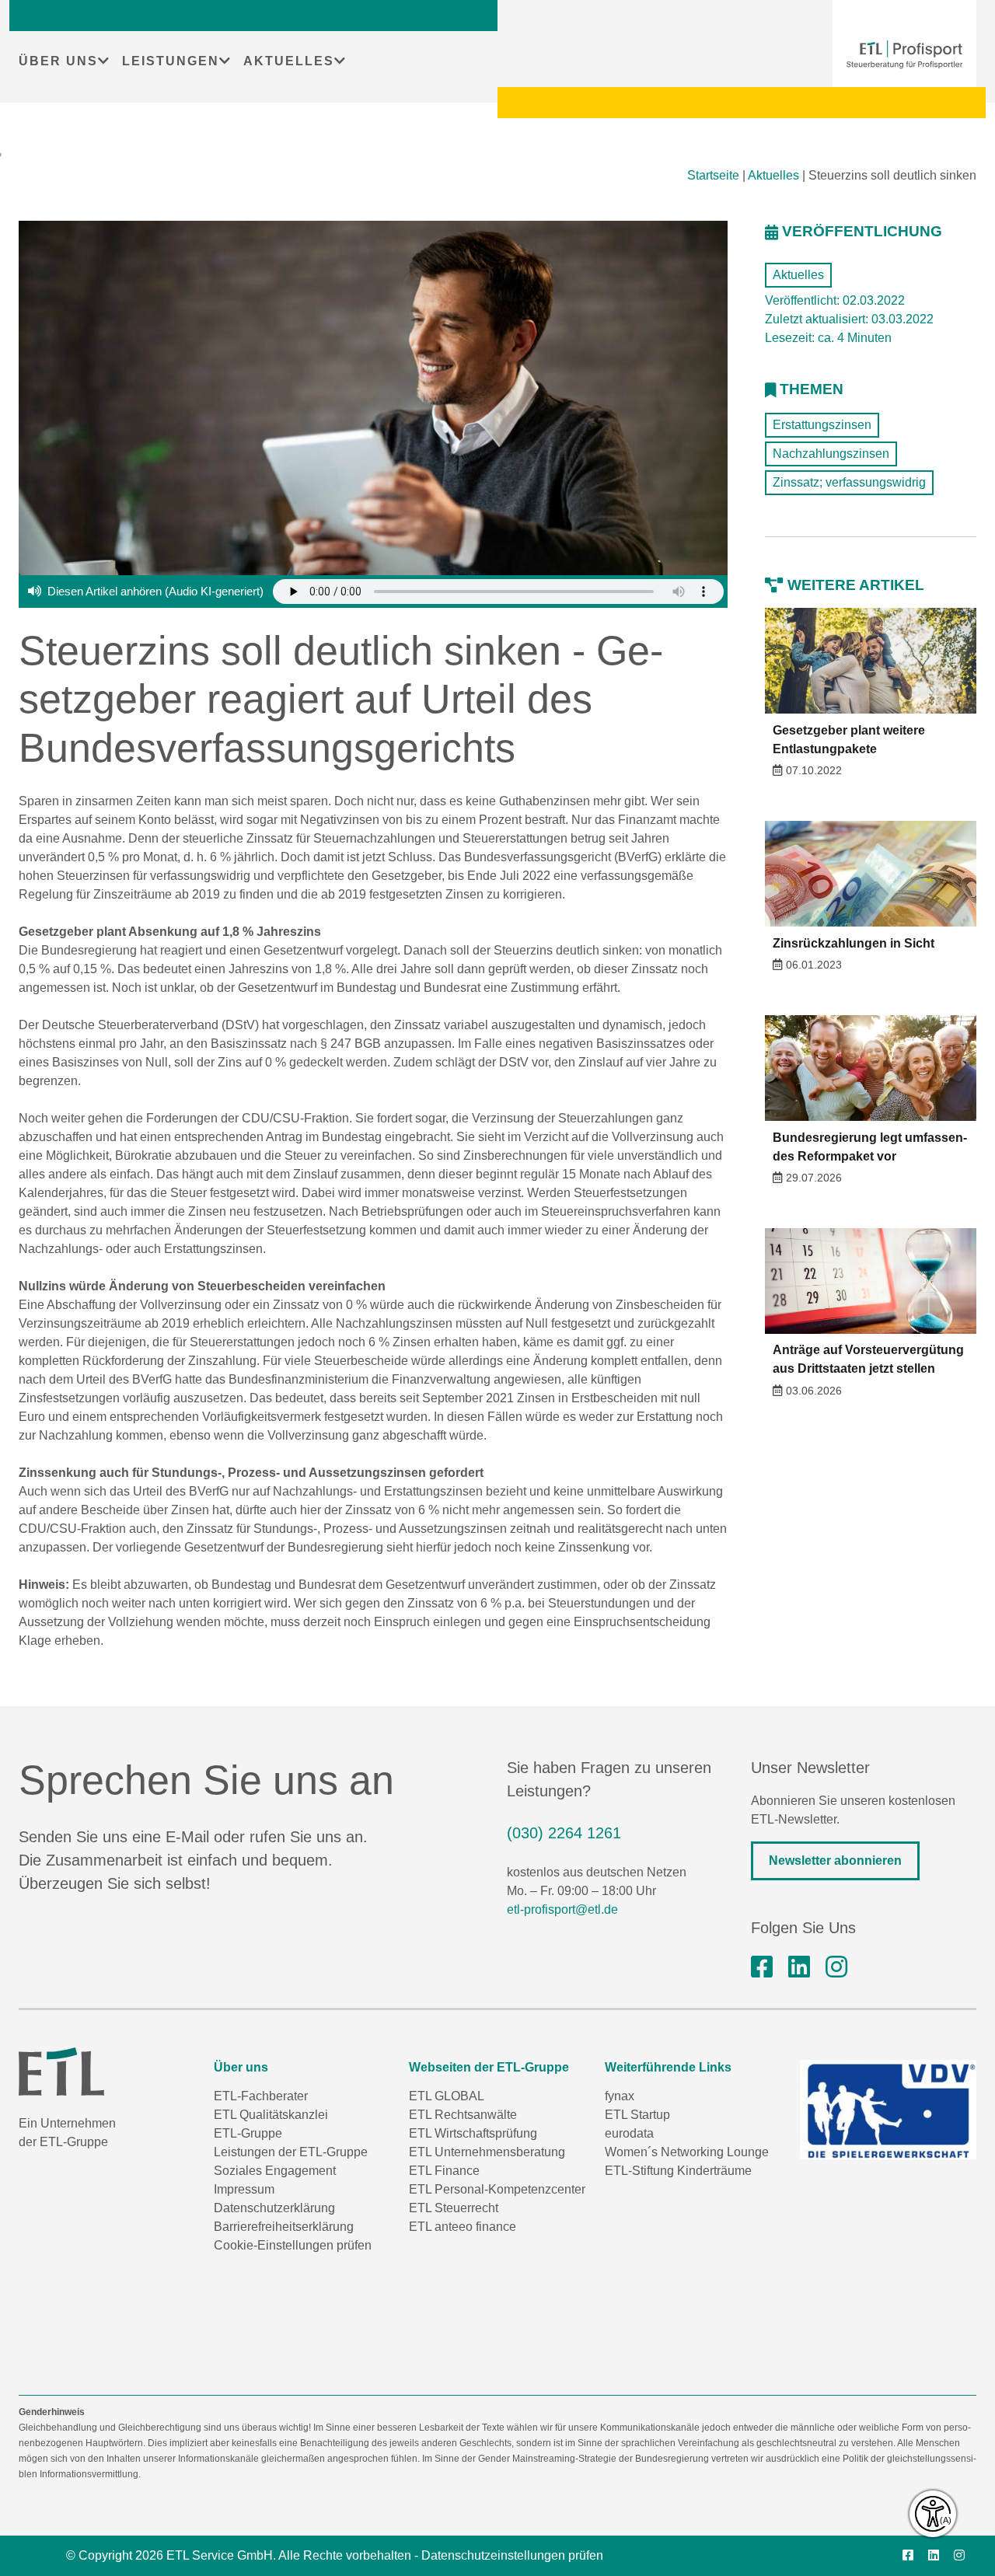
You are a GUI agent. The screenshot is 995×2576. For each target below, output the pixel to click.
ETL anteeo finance (463, 2227)
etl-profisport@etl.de (562, 1909)
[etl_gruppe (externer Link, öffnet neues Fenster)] (836, 1967)
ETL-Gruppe (248, 2133)
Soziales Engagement (275, 2171)
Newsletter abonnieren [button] (835, 1860)
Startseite (713, 175)
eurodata (629, 2133)
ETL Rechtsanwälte (463, 2115)
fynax (620, 2096)
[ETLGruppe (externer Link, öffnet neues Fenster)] (762, 1967)
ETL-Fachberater (261, 2096)
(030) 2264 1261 (564, 1833)
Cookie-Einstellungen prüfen (293, 2245)
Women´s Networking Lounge (687, 2152)
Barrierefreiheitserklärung (284, 2227)
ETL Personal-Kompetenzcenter (497, 2189)
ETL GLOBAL (447, 2096)
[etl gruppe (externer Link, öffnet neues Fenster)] (799, 1967)
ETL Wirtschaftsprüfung (473, 2133)
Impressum (244, 2189)
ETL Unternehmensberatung (487, 2152)
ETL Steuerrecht (454, 2208)
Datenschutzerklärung (274, 2208)
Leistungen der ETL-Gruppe (291, 2152)
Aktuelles (773, 175)
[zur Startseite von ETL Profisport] (904, 54)
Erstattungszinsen (822, 425)
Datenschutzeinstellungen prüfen (512, 2555)
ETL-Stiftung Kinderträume (678, 2171)
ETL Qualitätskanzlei (271, 2115)
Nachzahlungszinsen (831, 454)
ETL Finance (444, 2171)
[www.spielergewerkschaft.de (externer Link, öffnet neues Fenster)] (888, 2110)
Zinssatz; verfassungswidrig (849, 482)
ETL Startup (637, 2115)
